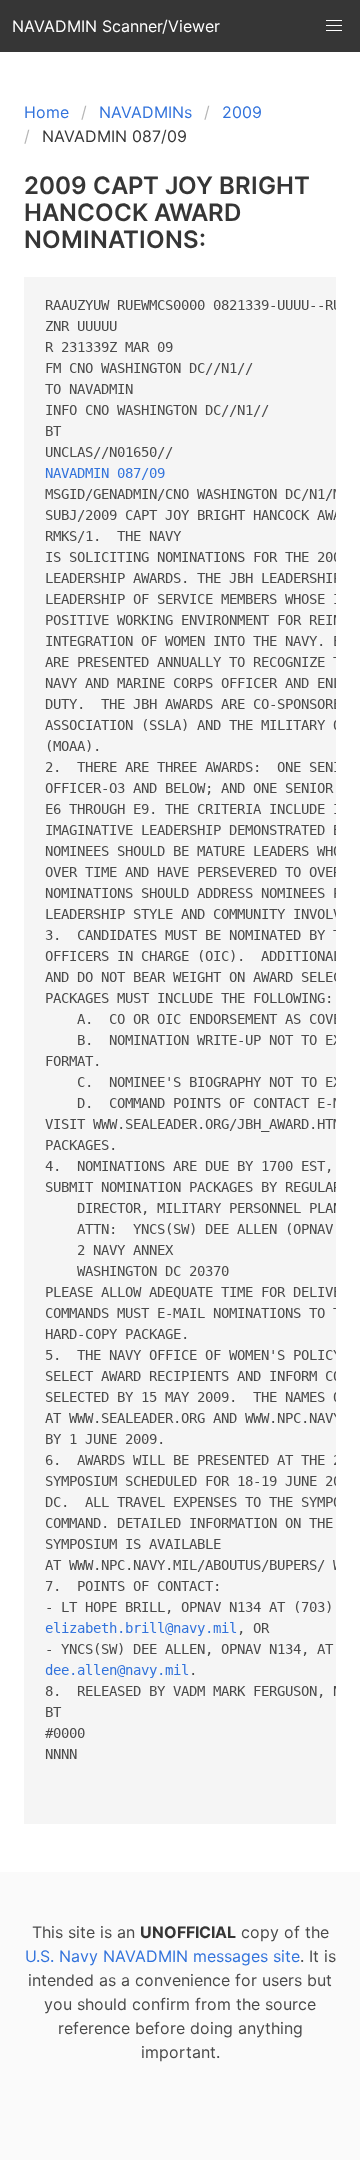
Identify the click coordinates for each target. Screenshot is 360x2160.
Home (46, 112)
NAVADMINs (145, 112)
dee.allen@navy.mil (117, 1670)
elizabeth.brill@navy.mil (141, 1628)
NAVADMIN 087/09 (105, 473)
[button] (334, 26)
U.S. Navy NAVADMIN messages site (162, 1956)
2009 (242, 112)
